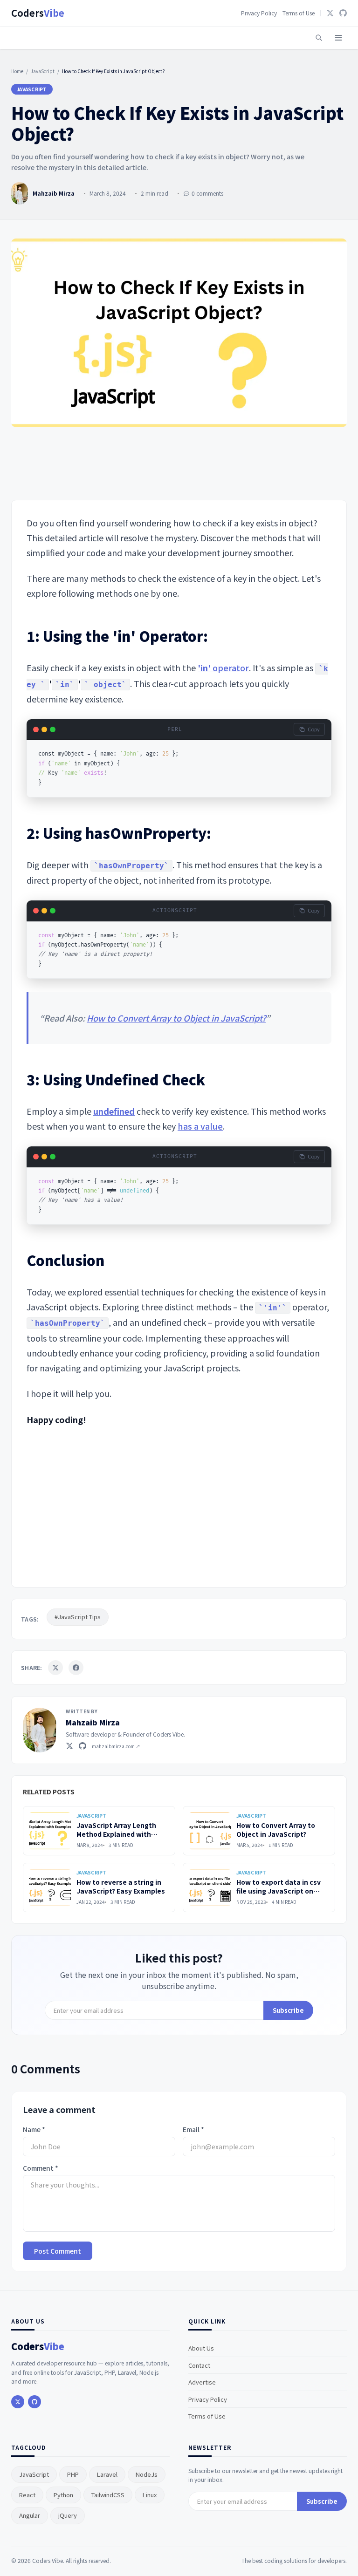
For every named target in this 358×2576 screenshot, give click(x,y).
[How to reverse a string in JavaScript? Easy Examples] (50, 1888)
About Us (201, 2348)
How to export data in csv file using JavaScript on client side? (279, 1891)
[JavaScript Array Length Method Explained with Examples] (50, 1831)
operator (223, 668)
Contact (199, 2365)
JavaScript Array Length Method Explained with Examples (116, 1834)
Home (17, 71)
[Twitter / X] (69, 1746)
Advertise (202, 2382)
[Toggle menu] (338, 38)
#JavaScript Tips (78, 1617)
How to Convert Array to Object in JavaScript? (176, 1018)
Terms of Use (299, 13)
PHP (73, 2474)
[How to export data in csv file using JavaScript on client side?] (210, 1888)
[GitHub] (343, 13)
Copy (314, 729)
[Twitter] (330, 13)
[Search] (319, 38)
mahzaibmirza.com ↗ (116, 1746)
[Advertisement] (179, 465)
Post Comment (58, 2251)
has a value (200, 1126)
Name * (34, 2130)
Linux (150, 2495)
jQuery (68, 2515)
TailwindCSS (108, 2495)
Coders (38, 13)
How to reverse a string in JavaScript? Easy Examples (121, 1886)
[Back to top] (334, 2556)
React (27, 2495)
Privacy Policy (259, 13)
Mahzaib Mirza (93, 1722)
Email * (193, 2130)
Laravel (107, 2474)
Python (63, 2495)
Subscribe (288, 2010)
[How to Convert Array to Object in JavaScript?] (210, 1831)
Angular (30, 2515)
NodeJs (147, 2474)
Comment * (41, 2168)
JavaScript (43, 71)
